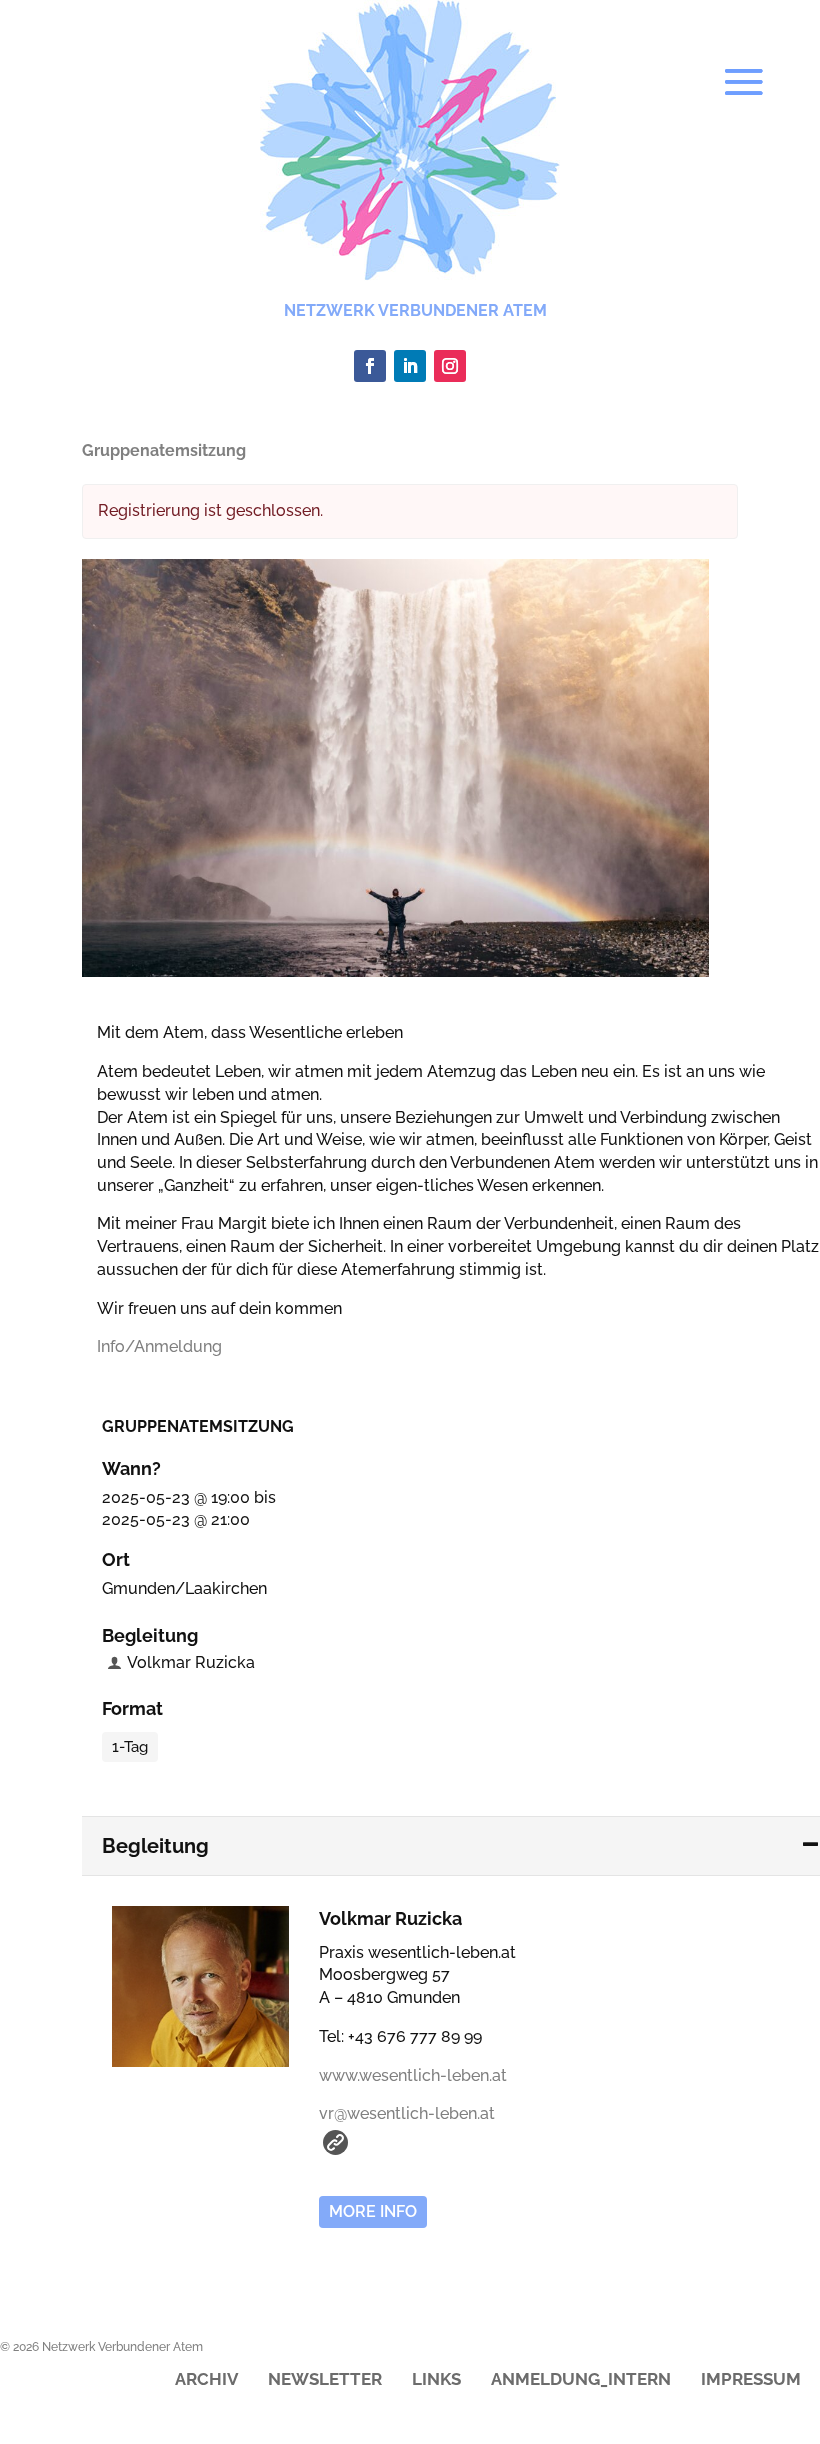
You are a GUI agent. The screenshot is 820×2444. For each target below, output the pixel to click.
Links (436, 2380)
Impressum (751, 2380)
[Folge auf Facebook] (370, 366)
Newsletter (325, 2380)
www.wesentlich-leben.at (413, 2075)
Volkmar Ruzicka (191, 1662)
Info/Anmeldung (159, 1346)
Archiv (206, 2380)
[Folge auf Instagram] (450, 366)
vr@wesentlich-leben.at (407, 2113)
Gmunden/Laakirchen (184, 1588)
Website (335, 2142)
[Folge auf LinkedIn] (410, 366)
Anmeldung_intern (581, 2380)
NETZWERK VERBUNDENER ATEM (415, 310)
